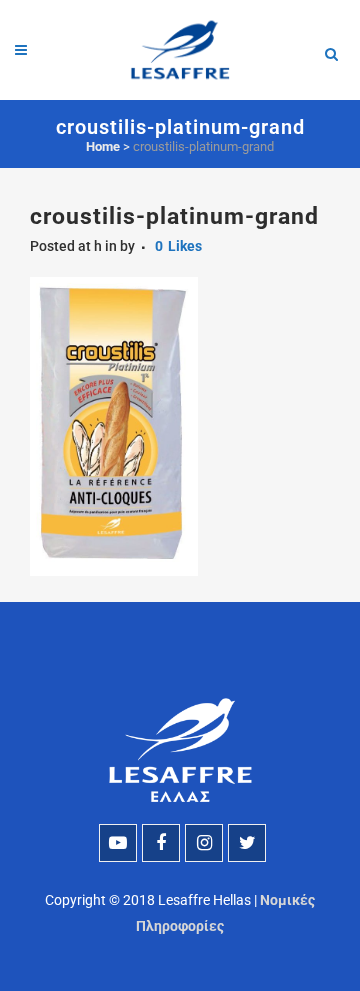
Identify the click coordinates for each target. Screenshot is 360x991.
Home (103, 146)
